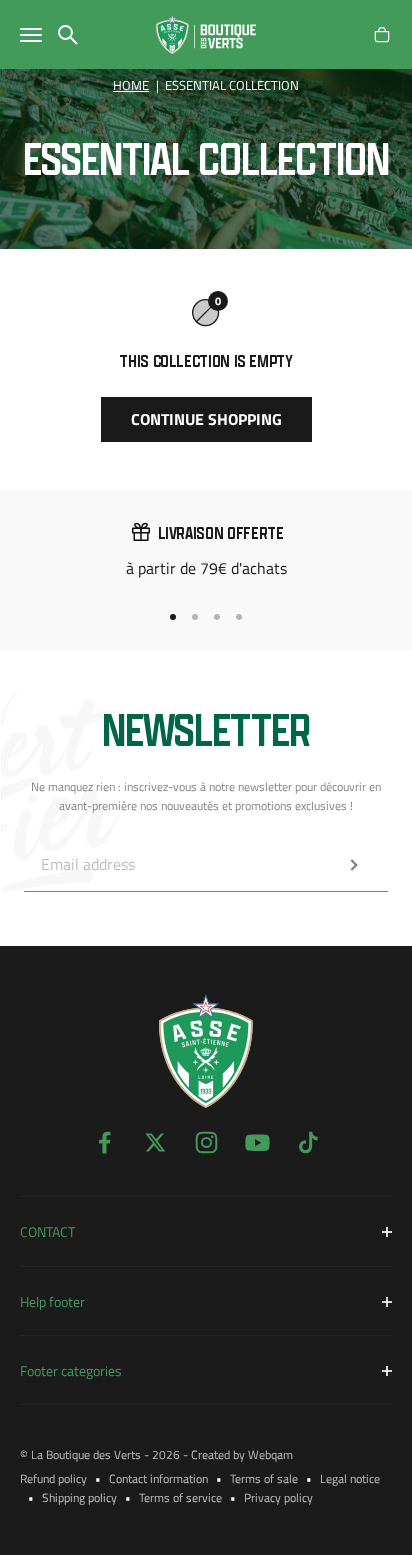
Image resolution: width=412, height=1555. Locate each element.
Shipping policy (79, 1497)
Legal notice (350, 1478)
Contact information (158, 1478)
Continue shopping (206, 419)
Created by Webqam (242, 1454)
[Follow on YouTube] (257, 1142)
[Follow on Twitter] (155, 1142)
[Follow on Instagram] (206, 1142)
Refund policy (53, 1478)
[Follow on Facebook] (104, 1142)
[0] (382, 35)
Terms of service (180, 1497)
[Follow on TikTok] (308, 1142)
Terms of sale (264, 1478)
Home (131, 85)
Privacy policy (278, 1497)
